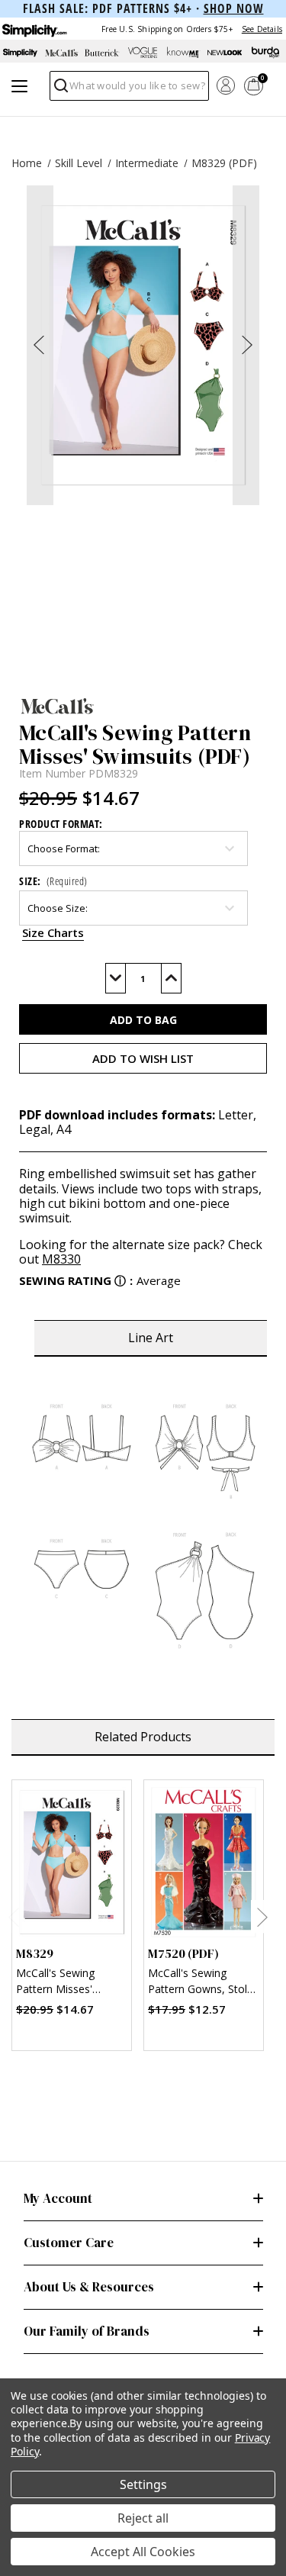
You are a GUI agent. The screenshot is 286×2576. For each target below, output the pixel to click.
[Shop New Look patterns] (225, 53)
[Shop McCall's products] (62, 53)
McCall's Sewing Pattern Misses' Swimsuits (55, 1983)
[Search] (60, 90)
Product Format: (61, 824)
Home (27, 163)
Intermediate (147, 163)
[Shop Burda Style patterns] (265, 53)
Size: (53, 881)
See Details (262, 29)
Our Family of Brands (87, 2331)
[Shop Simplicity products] (21, 53)
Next (262, 1917)
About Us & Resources (89, 2287)
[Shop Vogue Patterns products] (143, 53)
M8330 (61, 1259)
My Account (58, 2198)
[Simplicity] (34, 29)
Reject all (143, 2518)
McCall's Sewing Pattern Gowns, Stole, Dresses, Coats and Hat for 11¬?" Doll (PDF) (202, 1983)
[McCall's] (143, 706)
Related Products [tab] (143, 1737)
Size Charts (53, 932)
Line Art (151, 1338)
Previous (13, 1917)
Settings (143, 2484)
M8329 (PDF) (224, 163)
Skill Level (79, 163)
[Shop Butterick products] (102, 53)
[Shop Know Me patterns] (184, 53)
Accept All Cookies (143, 2552)
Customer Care (69, 2243)
